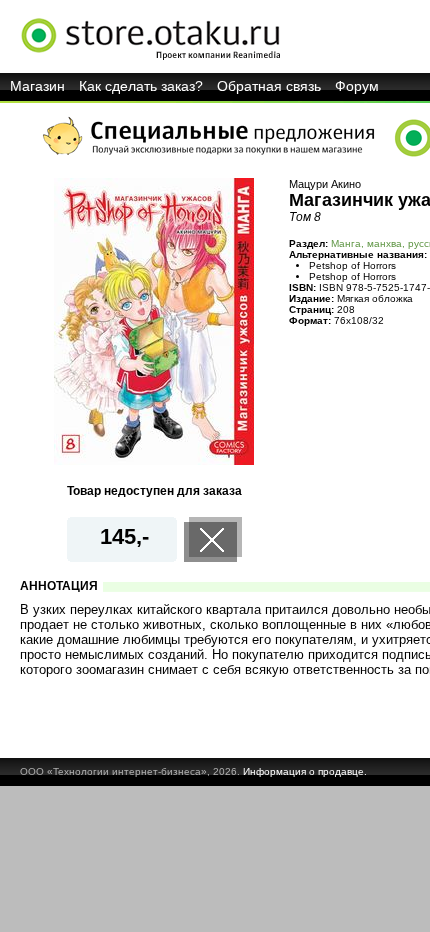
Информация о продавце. (305, 771)
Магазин (37, 86)
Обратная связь (269, 86)
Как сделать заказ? (141, 86)
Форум (357, 86)
